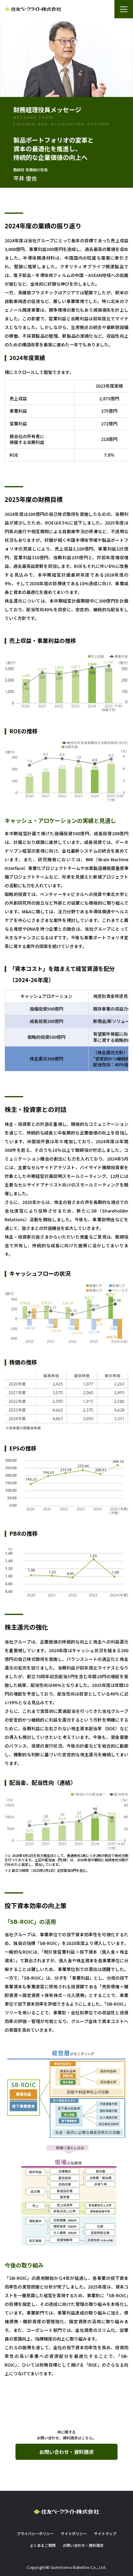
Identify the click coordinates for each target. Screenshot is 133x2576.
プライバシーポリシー (35, 2533)
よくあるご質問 (43, 2545)
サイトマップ (105, 2533)
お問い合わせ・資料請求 (66, 2452)
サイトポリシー (74, 2533)
